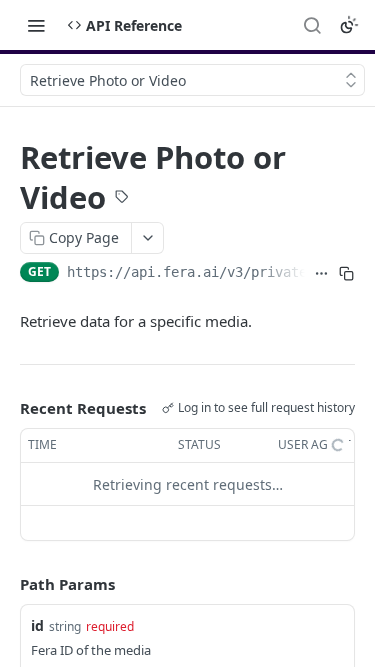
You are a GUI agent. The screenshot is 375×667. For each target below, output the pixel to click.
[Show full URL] (321, 274)
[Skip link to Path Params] (6, 585)
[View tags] (122, 199)
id (37, 625)
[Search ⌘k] (312, 25)
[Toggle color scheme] (349, 25)
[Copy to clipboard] (346, 274)
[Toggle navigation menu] (36, 25)
